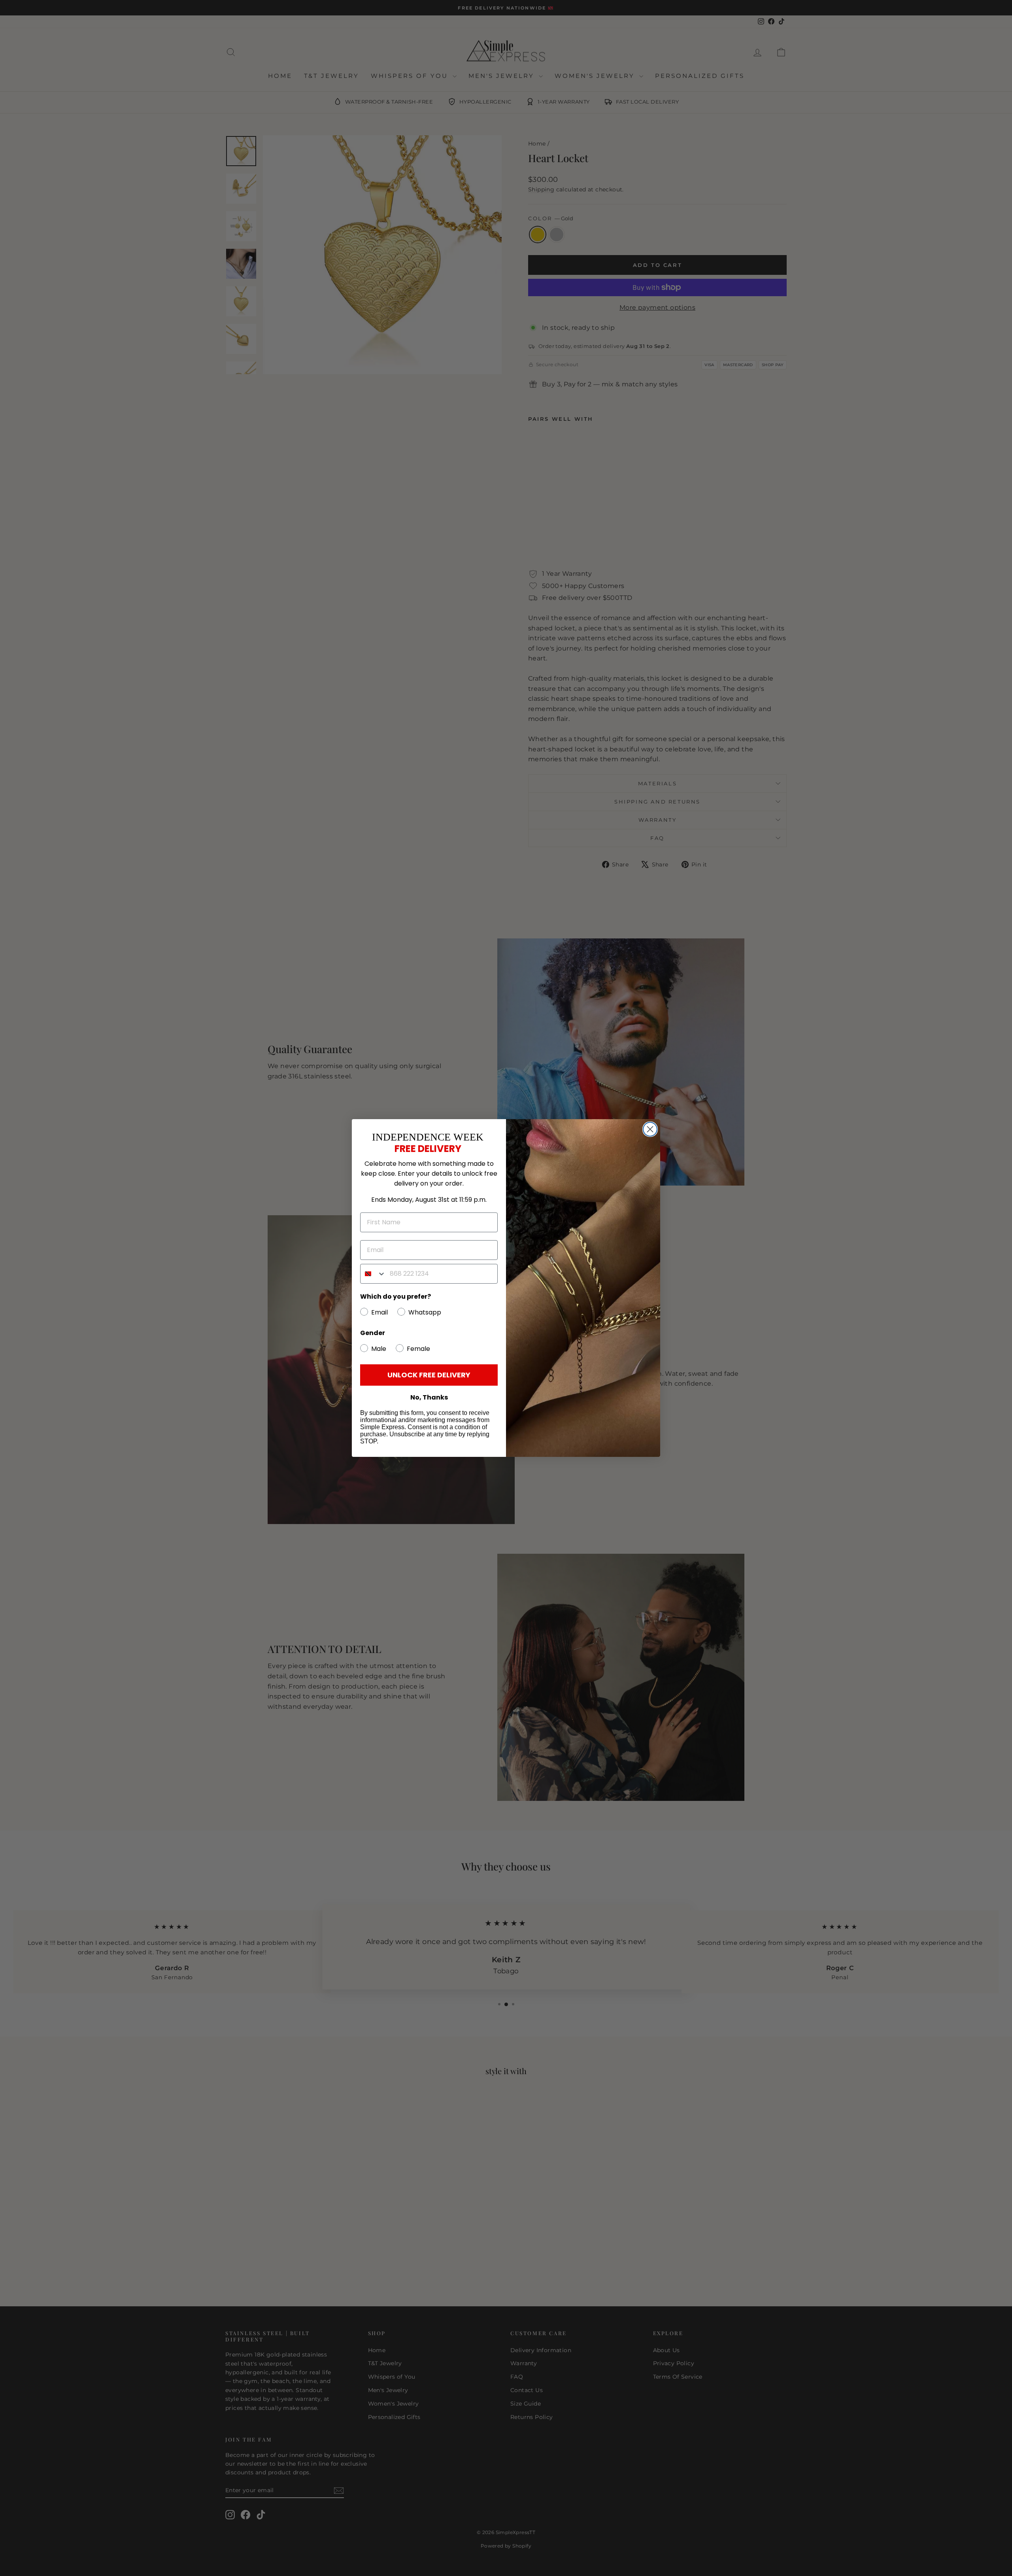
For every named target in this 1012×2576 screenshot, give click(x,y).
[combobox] (373, 1274)
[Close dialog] (650, 1129)
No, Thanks (429, 1398)
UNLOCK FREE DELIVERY (429, 1375)
